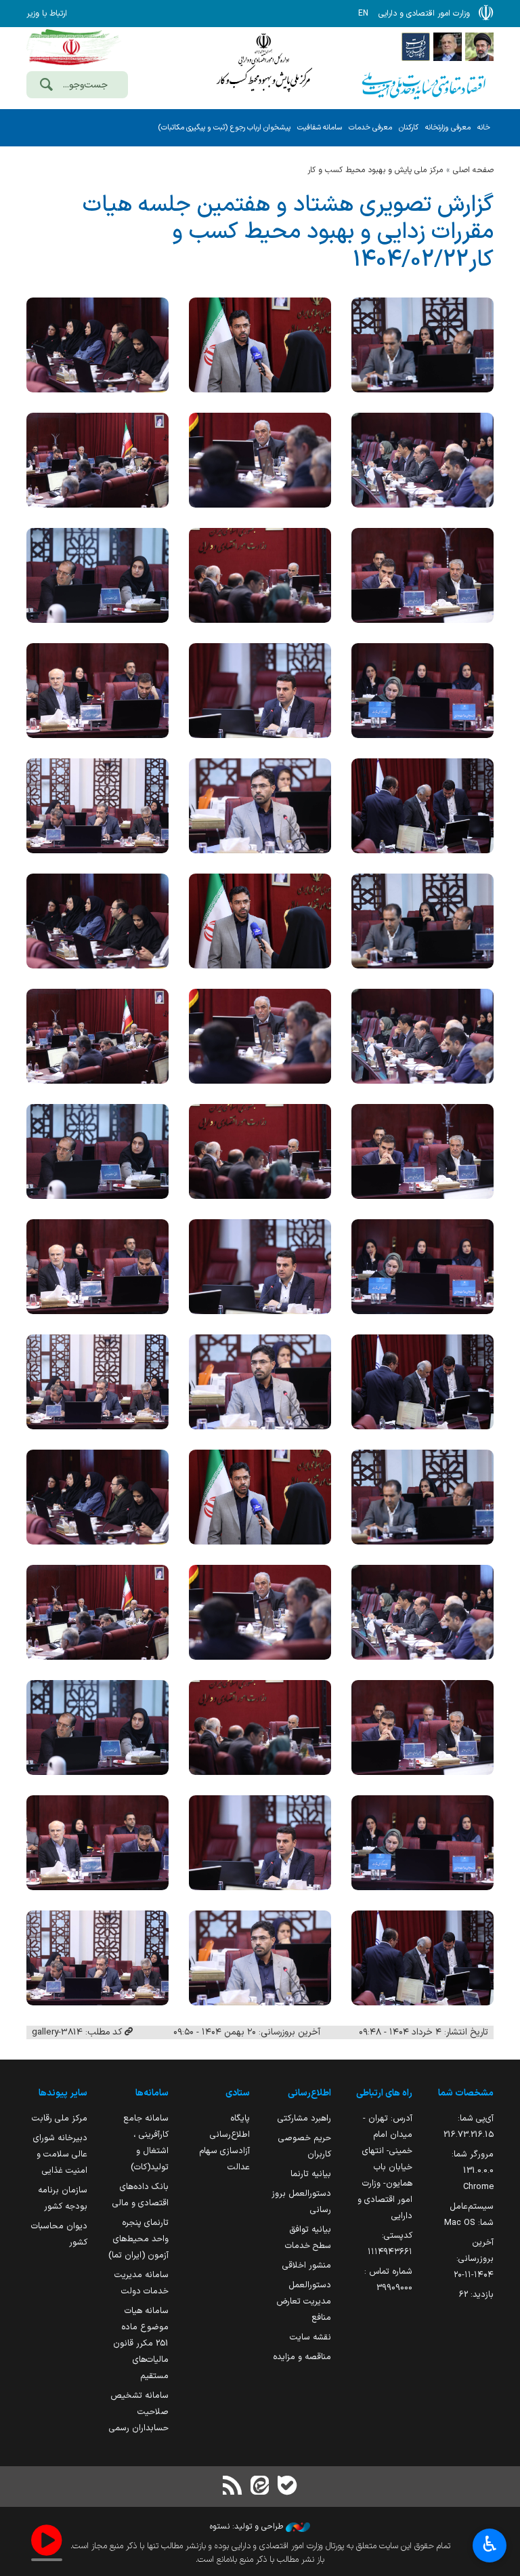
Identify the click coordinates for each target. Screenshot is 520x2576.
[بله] (287, 2487)
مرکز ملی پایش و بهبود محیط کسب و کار (375, 170)
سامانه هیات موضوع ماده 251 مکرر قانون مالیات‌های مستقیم (141, 2343)
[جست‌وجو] (46, 86)
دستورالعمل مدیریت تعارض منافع (304, 2301)
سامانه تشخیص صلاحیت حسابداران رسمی (139, 2412)
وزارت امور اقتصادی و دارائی (263, 66)
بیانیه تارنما (311, 2174)
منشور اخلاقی (307, 2265)
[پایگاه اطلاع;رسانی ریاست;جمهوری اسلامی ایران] (448, 46)
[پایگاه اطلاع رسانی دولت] (416, 46)
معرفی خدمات (370, 128)
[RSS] (233, 2487)
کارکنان (409, 128)
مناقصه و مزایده (302, 2357)
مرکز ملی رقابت (60, 2118)
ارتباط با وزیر (47, 14)
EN (363, 14)
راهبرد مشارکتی (304, 2118)
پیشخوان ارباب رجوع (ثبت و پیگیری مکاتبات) (224, 128)
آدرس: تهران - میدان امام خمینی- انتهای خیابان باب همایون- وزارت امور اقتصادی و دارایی (385, 2167)
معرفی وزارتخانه (448, 128)
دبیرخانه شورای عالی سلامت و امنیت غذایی (60, 2154)
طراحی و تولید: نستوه (248, 2527)
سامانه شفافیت (320, 128)
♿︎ (490, 2544)
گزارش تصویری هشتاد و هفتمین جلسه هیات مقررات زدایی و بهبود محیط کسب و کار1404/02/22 (288, 232)
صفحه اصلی (473, 170)
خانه (484, 128)
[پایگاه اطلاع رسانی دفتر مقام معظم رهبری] (479, 46)
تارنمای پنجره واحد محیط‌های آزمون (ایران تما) (138, 2239)
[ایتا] (260, 2487)
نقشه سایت (310, 2337)
